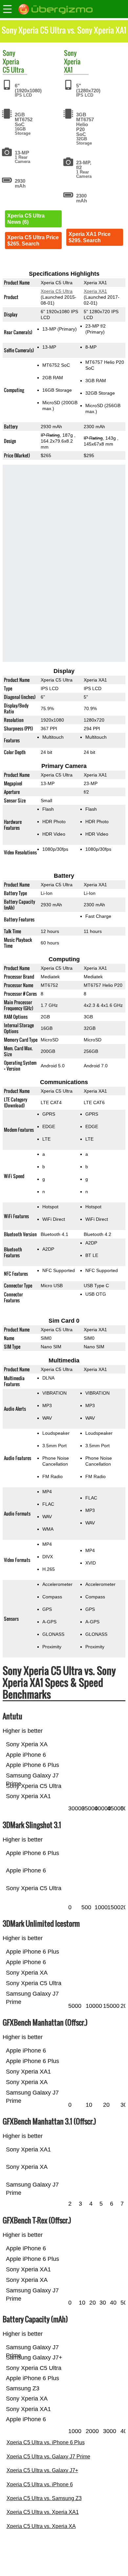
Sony (9, 53)
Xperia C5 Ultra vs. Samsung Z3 (44, 2498)
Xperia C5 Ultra (13, 66)
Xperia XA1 (72, 66)
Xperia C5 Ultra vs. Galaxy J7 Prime (48, 2457)
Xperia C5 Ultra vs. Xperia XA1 (43, 2512)
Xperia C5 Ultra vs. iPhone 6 (40, 2484)
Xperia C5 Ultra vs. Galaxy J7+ (42, 2470)
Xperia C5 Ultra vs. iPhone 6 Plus (46, 2442)
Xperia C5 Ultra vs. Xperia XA (41, 2526)
